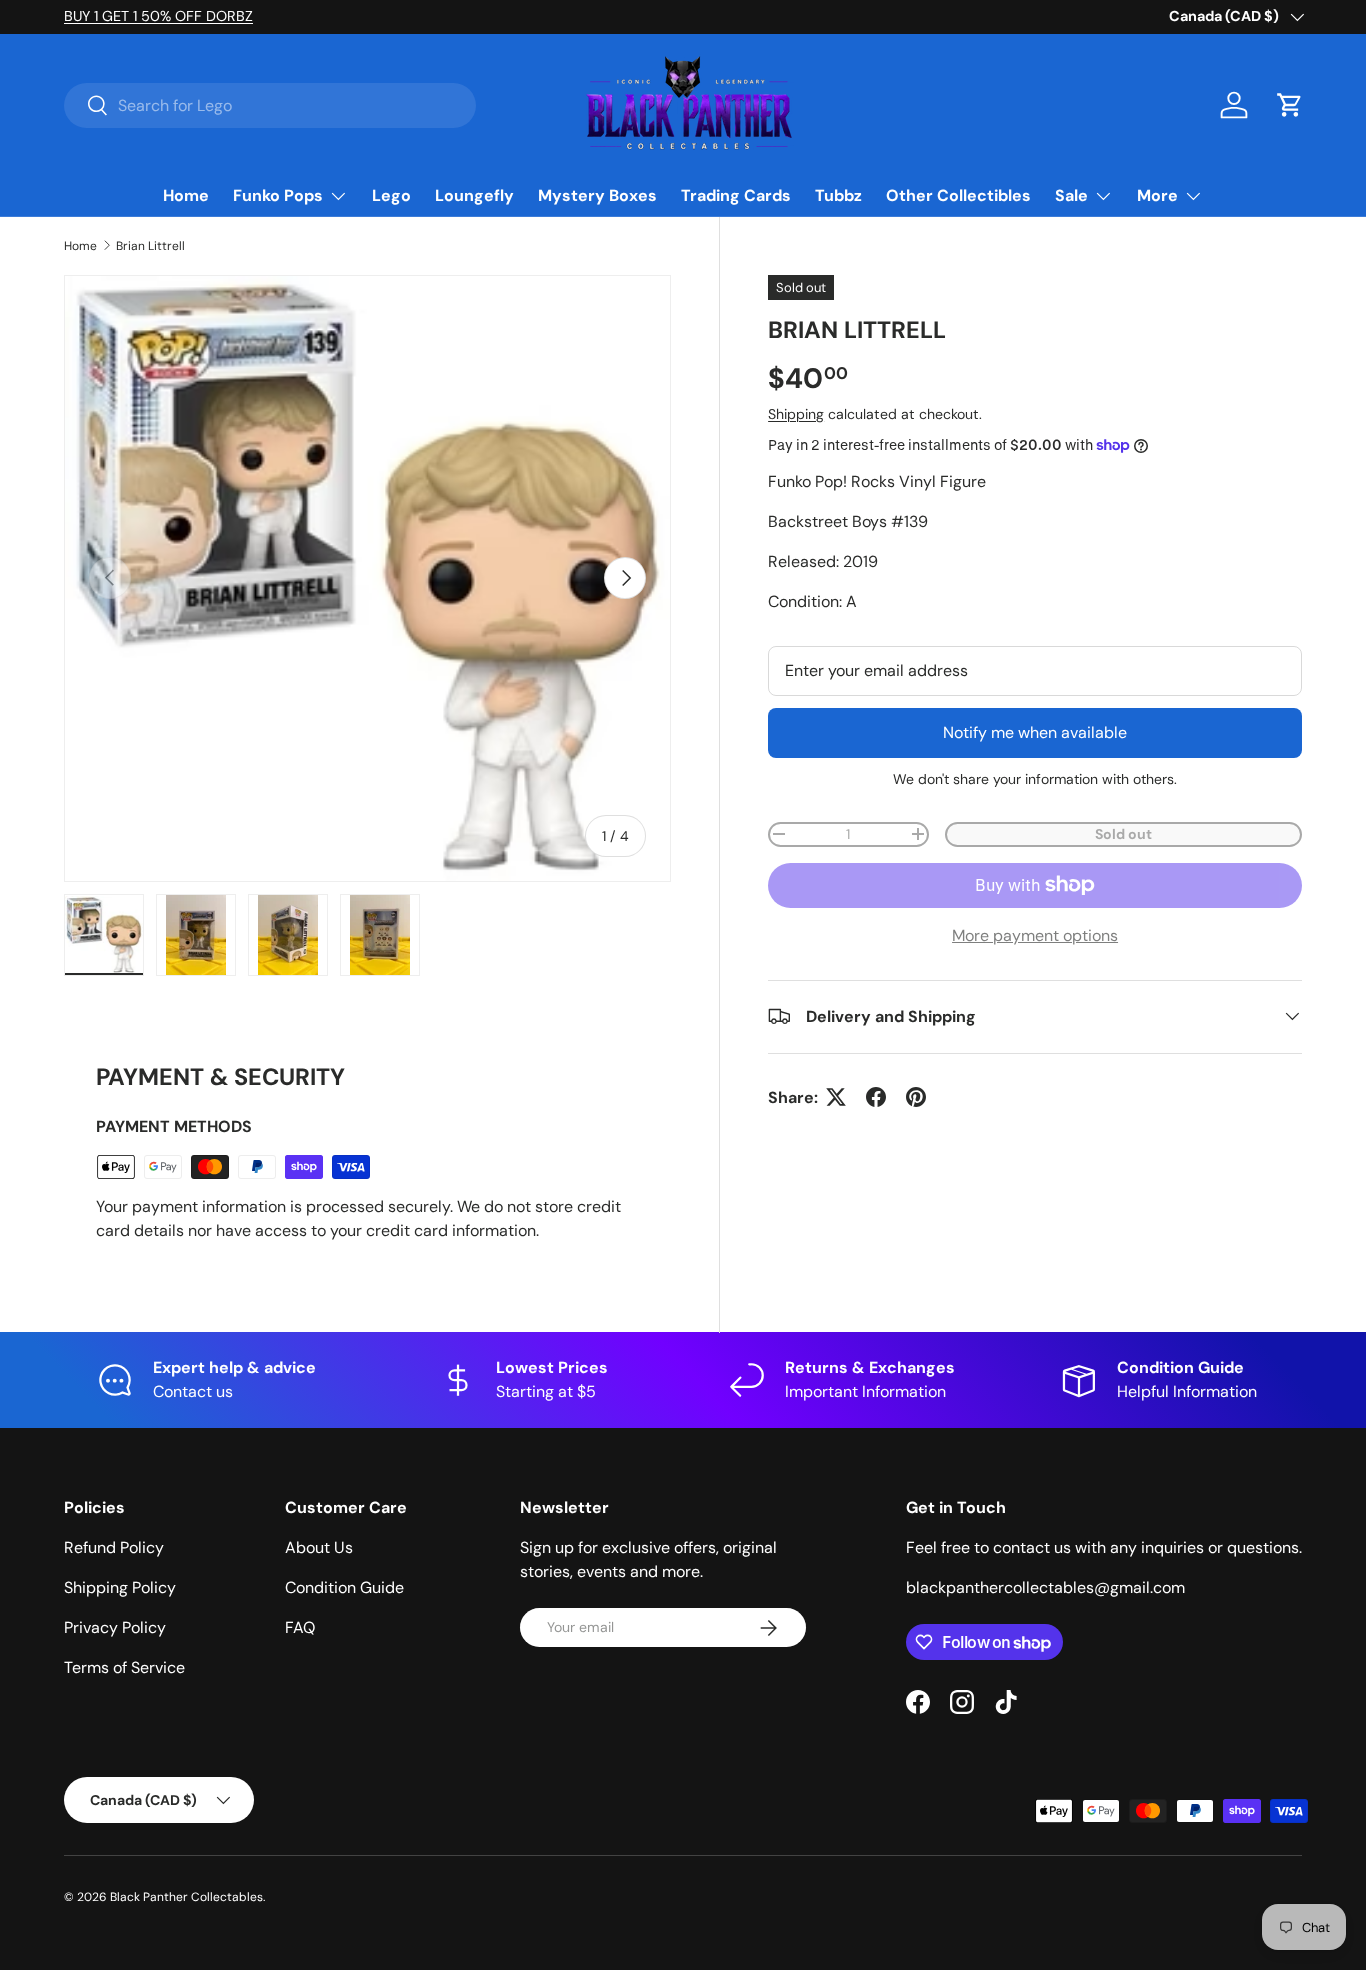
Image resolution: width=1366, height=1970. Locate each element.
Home (186, 195)
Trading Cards (736, 195)
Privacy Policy (115, 1627)
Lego (391, 195)
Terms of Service (124, 1667)
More (1157, 195)
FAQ (300, 1627)
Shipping (796, 414)
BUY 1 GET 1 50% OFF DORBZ (158, 16)
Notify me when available (1035, 731)
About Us (319, 1547)
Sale (1071, 195)
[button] (1290, 105)
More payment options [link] (1035, 934)
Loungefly (474, 195)
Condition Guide (344, 1587)
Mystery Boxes (597, 195)
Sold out (1123, 833)
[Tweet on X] (836, 1097)
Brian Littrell (150, 246)
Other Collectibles (958, 195)
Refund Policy (114, 1547)
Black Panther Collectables (186, 1897)
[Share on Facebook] (876, 1097)
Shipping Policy (120, 1587)
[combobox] (270, 105)
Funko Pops (278, 195)
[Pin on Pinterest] (916, 1097)
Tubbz (838, 195)
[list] (367, 578)
